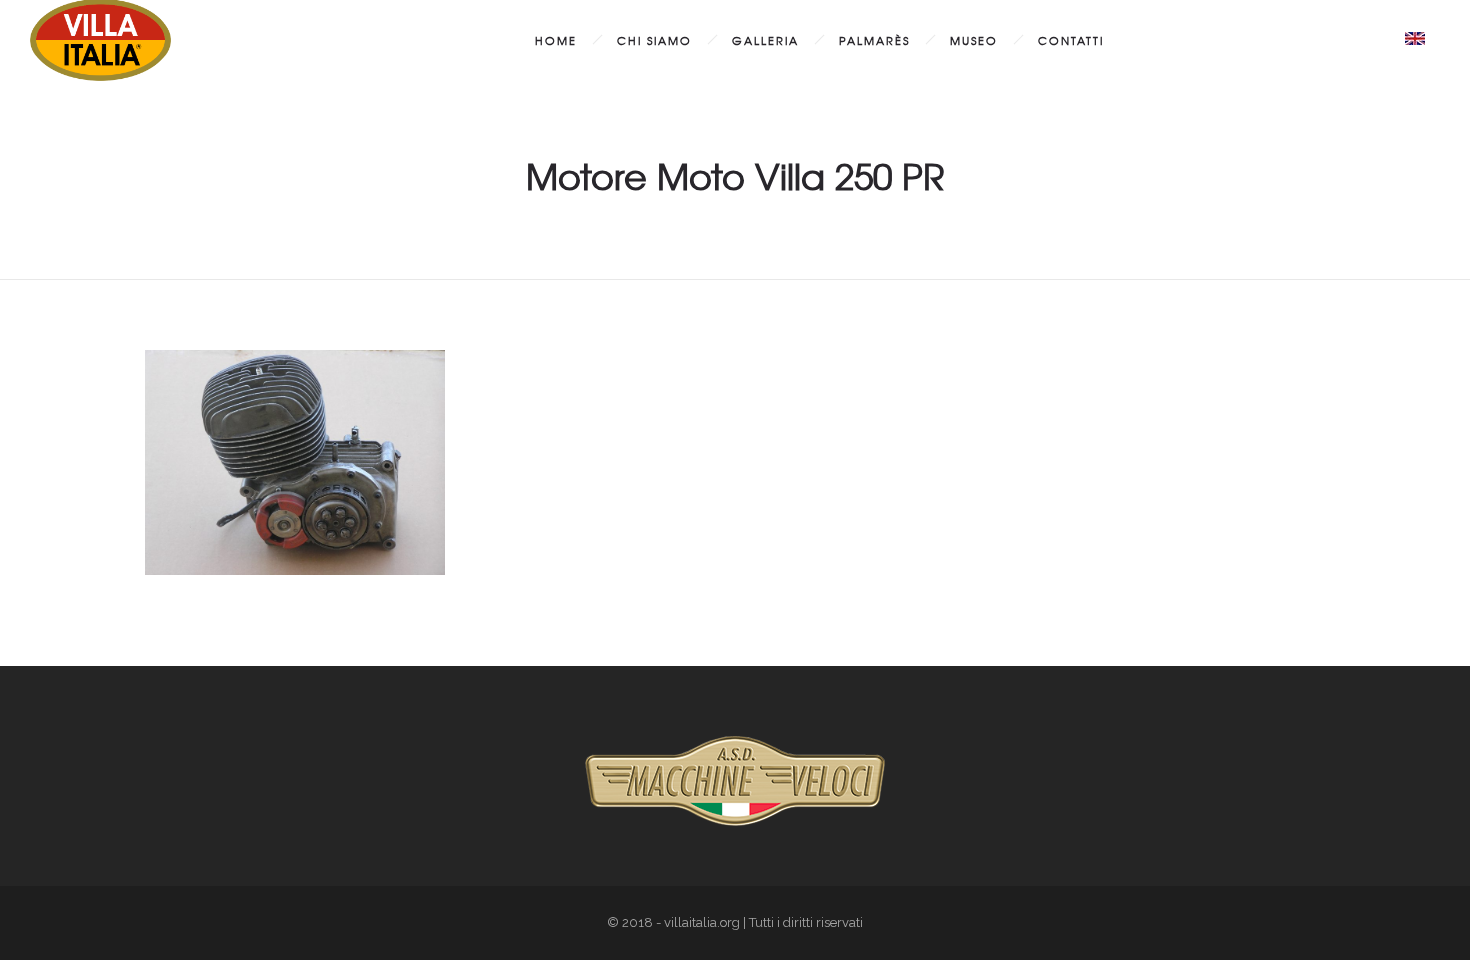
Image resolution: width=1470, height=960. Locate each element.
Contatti (1071, 40)
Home (556, 40)
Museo (974, 40)
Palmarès (874, 40)
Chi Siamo (654, 40)
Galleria (765, 40)
